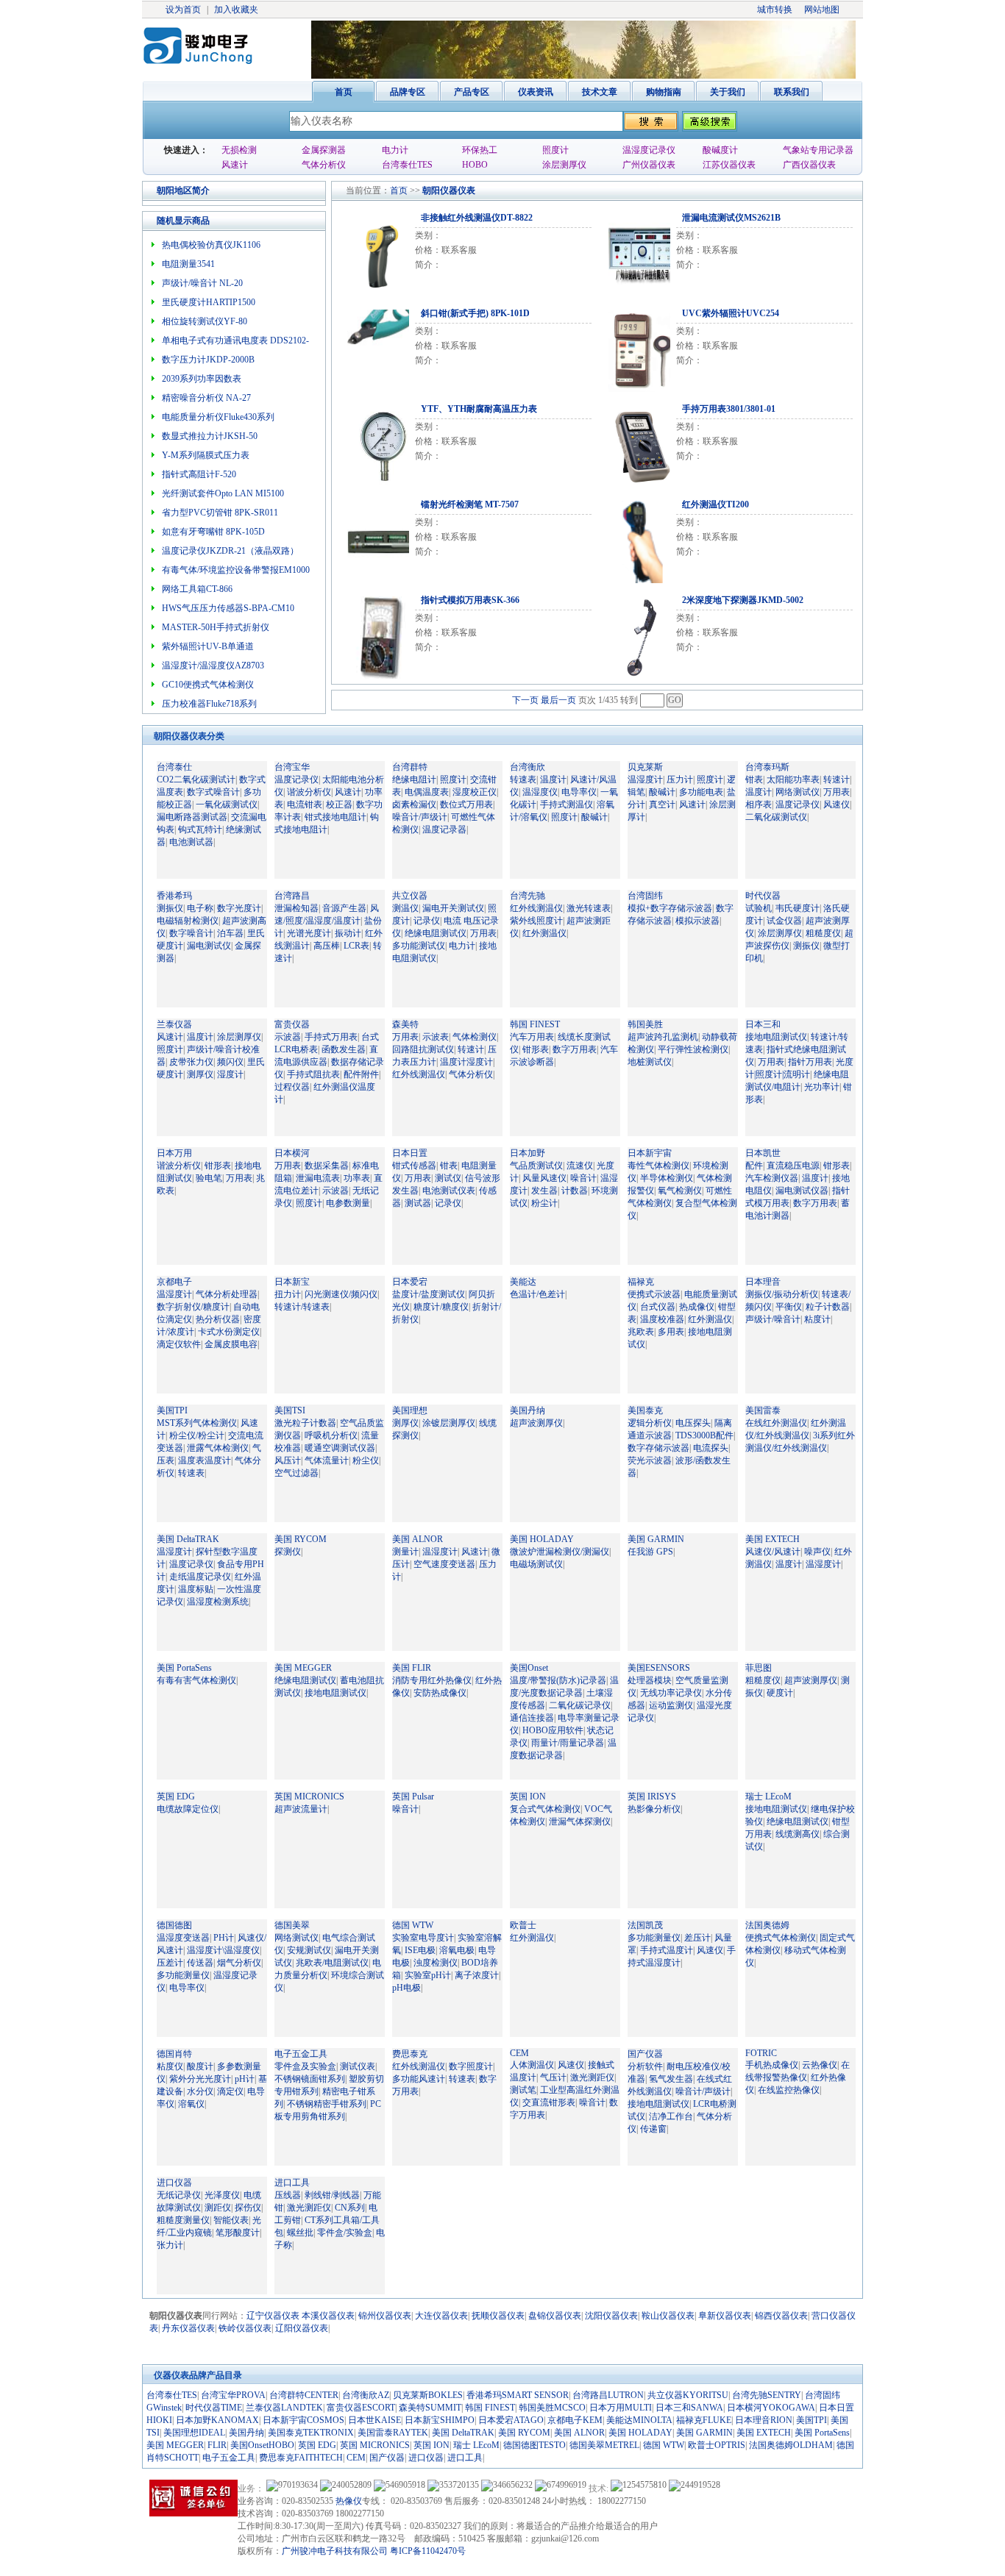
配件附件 (361, 1074)
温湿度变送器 (183, 1938)
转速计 (837, 779)
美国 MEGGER (303, 1668)
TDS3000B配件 (704, 1435)
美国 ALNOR (418, 1539)
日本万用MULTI (621, 2408)
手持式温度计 (667, 1950)
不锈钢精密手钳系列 (327, 2104)
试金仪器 (784, 921)
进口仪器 (174, 2183)
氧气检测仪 (680, 1191)
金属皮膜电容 (231, 1344)
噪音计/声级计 (420, 817)
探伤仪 (248, 2208)
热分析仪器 (218, 1319)
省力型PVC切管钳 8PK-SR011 (220, 513)
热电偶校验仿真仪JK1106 (211, 245)
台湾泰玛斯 (767, 767)
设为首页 (183, 10)
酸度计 (200, 2066)
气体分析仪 (324, 165)
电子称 (200, 908)
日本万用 (174, 1153)
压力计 (680, 779)
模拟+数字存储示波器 (670, 908)
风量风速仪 (544, 1178)
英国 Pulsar (413, 1797)
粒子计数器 (828, 1307)
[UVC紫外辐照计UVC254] (636, 348)
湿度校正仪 (475, 792)
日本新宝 (292, 1282)
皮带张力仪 (191, 1062)
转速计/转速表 (302, 1307)
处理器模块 (650, 1680)
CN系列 (350, 2208)
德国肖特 (174, 2054)
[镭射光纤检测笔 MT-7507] (375, 539)
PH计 (224, 1938)
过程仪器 (292, 1087)
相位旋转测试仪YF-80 (205, 321)
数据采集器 (327, 1166)
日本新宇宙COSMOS (303, 2420)
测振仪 (170, 908)
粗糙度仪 (823, 933)
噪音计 (583, 1178)
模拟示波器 (697, 921)
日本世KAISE (374, 2420)
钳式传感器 (414, 1166)
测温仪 (405, 908)
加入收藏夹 (236, 10)
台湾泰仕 (174, 767)
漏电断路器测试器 (192, 817)
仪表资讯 (536, 92)
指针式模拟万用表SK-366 (470, 600)
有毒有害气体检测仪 (196, 1680)
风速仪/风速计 (773, 1552)
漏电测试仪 (209, 946)
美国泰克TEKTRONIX (311, 2433)
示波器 (288, 1037)
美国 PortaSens (184, 1668)
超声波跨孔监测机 (663, 1037)
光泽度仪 (222, 2195)
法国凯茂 (645, 1925)
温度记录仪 (296, 779)
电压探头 (693, 1423)
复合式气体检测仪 (545, 1809)
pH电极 (406, 1988)
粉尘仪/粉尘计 (197, 1435)
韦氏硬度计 (798, 908)
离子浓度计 (477, 1975)
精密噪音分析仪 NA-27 (206, 398)
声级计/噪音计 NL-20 (202, 283)
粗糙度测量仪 (183, 2220)
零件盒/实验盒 (345, 2233)
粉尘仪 (366, 1460)
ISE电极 (420, 1950)
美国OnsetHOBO (262, 2445)
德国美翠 (292, 1925)
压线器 (288, 2195)
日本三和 (763, 1024)
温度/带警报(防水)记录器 (558, 1680)
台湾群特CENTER (304, 2395)
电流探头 (711, 1448)
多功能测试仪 (419, 946)
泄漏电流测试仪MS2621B (731, 218)
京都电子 (174, 1282)
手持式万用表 (331, 1037)
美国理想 (410, 1410)
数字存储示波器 (658, 1448)
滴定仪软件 (179, 1344)
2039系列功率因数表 (202, 379)
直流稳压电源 (793, 1166)
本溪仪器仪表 (328, 2316)
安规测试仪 (309, 1950)
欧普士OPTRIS (717, 2445)
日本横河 (292, 1153)
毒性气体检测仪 (658, 1166)
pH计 (245, 2079)
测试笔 (523, 2090)
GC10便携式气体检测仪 (208, 685)
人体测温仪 (532, 2065)
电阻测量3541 (188, 264)
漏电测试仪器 (802, 1191)
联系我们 (792, 92)
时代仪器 (763, 896)
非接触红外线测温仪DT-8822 (477, 218)
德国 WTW (413, 1925)
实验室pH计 (428, 1975)
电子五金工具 (301, 2054)
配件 (754, 1166)
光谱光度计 (309, 933)
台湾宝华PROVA (233, 2395)
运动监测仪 (671, 1705)
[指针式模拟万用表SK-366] (375, 635)
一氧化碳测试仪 (227, 804)
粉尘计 (544, 1203)
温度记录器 (444, 829)
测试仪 (448, 1178)
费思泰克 (410, 2054)
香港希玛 (174, 896)
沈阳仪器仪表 (611, 2316)
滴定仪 (230, 2091)
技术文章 (600, 92)
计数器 (575, 1191)
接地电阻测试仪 (776, 1037)
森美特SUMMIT (430, 2408)
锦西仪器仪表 (781, 2316)
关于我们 (728, 92)
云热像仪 (820, 2065)
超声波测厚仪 (536, 1423)
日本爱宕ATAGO (511, 2420)
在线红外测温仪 (776, 1423)
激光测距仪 (592, 2077)
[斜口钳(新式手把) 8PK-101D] (375, 348)
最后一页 (558, 700)
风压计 (288, 1460)
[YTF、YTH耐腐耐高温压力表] (375, 443)
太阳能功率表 (793, 779)
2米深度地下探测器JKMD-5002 (743, 600)
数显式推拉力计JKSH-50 (210, 436)
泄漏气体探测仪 (580, 1822)
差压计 (697, 1938)
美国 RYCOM (301, 1539)
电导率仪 (579, 792)
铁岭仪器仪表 (245, 2328)
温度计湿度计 (466, 1062)
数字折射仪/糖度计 (193, 1307)
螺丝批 (300, 2233)
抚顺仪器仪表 (498, 2316)
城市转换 (775, 10)
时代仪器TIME (214, 2408)
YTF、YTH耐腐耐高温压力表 (479, 409)
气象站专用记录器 (818, 150)
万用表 (837, 792)
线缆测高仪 (798, 1834)
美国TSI (290, 1410)
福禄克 (641, 1282)
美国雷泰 (763, 1410)
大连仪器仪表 (441, 2316)
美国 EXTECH (773, 1539)
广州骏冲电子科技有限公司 (335, 2551)
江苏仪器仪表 (729, 165)
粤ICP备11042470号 (428, 2551)
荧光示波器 (650, 1460)
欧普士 (523, 1925)
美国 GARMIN (656, 1539)
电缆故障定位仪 (188, 1809)
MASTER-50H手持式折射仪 (216, 627)
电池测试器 (191, 842)
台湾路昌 (292, 896)
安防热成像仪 (440, 1693)
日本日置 (410, 1153)
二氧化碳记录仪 (580, 1705)
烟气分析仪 (239, 1963)
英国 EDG (176, 1797)
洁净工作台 (671, 2116)
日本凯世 (763, 1153)
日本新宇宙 (650, 1153)
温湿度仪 (540, 792)
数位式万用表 (466, 804)
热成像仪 (697, 1307)
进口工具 (292, 2183)
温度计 (553, 779)
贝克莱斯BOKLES (428, 2395)
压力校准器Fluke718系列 (209, 704)
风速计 (235, 165)
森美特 (405, 1024)
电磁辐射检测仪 (188, 921)
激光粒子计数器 (305, 1423)
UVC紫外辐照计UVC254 (731, 313)
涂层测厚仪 (564, 165)
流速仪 (580, 1166)
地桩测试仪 (650, 1062)
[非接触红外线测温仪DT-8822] (375, 252)
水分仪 (200, 2091)
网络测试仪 (798, 792)
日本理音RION (764, 2420)
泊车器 (230, 933)
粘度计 (817, 1319)
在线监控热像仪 (789, 2090)
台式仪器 (658, 1307)
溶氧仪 (191, 2104)
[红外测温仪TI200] (636, 539)
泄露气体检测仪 (218, 1448)
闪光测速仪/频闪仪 (341, 1294)
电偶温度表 (427, 792)
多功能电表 (701, 792)
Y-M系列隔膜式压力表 (206, 455)
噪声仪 (817, 1552)
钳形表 (536, 1049)
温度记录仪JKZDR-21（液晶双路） (230, 551)
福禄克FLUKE (704, 2420)
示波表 (436, 1037)
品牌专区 (408, 92)
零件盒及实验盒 (305, 2066)
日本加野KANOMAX (217, 2420)
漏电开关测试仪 (453, 908)
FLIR (217, 2445)
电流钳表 (305, 804)
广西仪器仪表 (809, 165)
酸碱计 (594, 817)
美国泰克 (645, 1410)
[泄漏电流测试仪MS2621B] (636, 252)
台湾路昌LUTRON (608, 2395)
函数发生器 (344, 1049)
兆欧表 (641, 1332)
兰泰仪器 (174, 1024)
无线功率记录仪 (671, 1693)
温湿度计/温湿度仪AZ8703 (213, 666)
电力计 (395, 150)
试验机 (759, 908)
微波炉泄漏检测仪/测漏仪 (560, 1552)
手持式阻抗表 (313, 1074)
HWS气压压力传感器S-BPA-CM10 (228, 608)
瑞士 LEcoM (768, 1797)
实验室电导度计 (423, 1938)
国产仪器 (645, 2054)
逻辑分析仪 (650, 1423)
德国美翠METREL (604, 2445)
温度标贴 (196, 1589)
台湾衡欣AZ (366, 2395)
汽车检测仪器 (772, 1178)
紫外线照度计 (536, 921)
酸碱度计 (720, 150)
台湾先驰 (528, 896)
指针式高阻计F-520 (199, 474)
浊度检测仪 (436, 1963)
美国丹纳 (528, 1410)
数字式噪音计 (213, 792)
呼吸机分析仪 (331, 1435)
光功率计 (822, 1087)
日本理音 (763, 1282)
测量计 (405, 1552)
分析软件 (645, 2066)
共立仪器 (410, 896)
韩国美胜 (645, 1024)
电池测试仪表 (449, 1191)
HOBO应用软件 (553, 1730)
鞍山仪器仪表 (668, 2316)
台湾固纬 (645, 896)
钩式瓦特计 (200, 829)
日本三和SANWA (689, 2408)
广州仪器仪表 (649, 165)
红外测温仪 (544, 933)
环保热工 (480, 150)
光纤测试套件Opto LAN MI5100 (223, 493)
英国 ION (528, 1797)
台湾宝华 (292, 767)
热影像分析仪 (654, 1809)
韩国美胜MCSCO (552, 2408)
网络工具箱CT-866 (197, 589)
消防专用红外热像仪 (432, 1680)
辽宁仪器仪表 (273, 2316)
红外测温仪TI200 (715, 504)
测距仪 (218, 2208)
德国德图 (174, 1925)
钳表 (754, 779)
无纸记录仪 (179, 2195)
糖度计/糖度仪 (441, 1307)
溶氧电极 (457, 1950)
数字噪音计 (191, 933)
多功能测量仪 (183, 1975)
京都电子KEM (575, 2420)
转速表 (523, 779)
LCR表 (356, 946)
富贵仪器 (292, 1024)
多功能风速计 (419, 2079)
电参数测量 (348, 1203)
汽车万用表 (532, 1037)
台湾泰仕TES (407, 165)
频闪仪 (230, 1062)
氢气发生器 (671, 2079)
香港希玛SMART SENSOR (518, 2395)
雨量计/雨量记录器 (568, 1743)
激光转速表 (589, 908)
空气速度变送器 (444, 1564)
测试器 (418, 1203)
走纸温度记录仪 (200, 1577)
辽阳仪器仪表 (302, 2328)
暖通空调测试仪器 (340, 1448)
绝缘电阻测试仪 (436, 933)
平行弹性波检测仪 (693, 1049)
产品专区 (472, 92)
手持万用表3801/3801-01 (729, 409)
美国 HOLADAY (542, 1539)
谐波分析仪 (309, 792)
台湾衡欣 (528, 767)
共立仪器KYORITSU (688, 2395)
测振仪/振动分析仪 (782, 1294)
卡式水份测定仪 (229, 1332)
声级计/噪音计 (773, 1319)
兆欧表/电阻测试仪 (332, 1963)
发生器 (544, 1191)
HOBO (475, 165)
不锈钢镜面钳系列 (310, 2079)
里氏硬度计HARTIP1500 (209, 302)
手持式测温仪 (567, 804)
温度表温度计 (205, 1460)
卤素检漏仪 (414, 804)
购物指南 (664, 92)
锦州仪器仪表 (385, 2316)
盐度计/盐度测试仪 (429, 1294)
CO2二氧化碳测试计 (196, 779)
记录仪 (427, 921)
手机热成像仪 (772, 2065)
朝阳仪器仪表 (449, 190)
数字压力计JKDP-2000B (208, 360)
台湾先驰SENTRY (767, 2395)
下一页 (525, 700)
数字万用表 (575, 1049)
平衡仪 (789, 1307)
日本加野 (528, 1153)
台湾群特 (410, 767)
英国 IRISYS (652, 1797)
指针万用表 (810, 1062)
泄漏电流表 (318, 1178)
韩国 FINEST (535, 1024)
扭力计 (288, 1294)
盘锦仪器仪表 (555, 2316)
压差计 (170, 1963)
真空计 (662, 804)
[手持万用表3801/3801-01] (636, 443)
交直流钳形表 (549, 2102)
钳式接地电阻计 (335, 817)
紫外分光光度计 (200, 2079)
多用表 (671, 1332)
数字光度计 (239, 908)
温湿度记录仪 (649, 150)
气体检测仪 (475, 1037)
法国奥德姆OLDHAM (791, 2445)
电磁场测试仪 (536, 1564)
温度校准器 (662, 1319)
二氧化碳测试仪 (776, 817)
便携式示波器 (654, 1294)
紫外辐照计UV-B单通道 (208, 646)
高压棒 (327, 946)
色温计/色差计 (537, 1294)
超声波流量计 (301, 1809)
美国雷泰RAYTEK (393, 2433)
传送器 (200, 1963)
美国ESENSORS (659, 1668)
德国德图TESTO (535, 2445)
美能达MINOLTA (639, 2420)
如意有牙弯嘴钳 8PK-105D (213, 532)
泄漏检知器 (296, 908)
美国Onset (529, 1668)
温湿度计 (645, 779)
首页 (344, 92)
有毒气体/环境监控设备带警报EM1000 (236, 570)
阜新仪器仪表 (725, 2316)
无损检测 (239, 150)
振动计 (348, 933)
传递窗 (653, 2129)
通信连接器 (532, 1718)
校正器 (339, 804)
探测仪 (288, 1552)
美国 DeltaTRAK (188, 1539)
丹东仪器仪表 (188, 2328)
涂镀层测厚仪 (449, 1423)
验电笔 (209, 1178)
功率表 (357, 1178)
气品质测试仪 (536, 1166)
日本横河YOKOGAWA (771, 2408)
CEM (519, 2053)
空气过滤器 (296, 1473)
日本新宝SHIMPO (440, 2420)
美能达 (523, 1282)
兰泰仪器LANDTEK (284, 2408)
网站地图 (822, 10)
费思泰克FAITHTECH (301, 2458)
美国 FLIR (412, 1668)
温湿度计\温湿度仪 (223, 1950)
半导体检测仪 (667, 1178)
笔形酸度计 (238, 2233)
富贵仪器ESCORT (361, 2408)
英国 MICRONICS (309, 1797)
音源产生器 (344, 908)
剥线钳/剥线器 (332, 2195)
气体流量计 (327, 1460)
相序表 (759, 804)
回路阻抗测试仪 (423, 1049)
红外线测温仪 (536, 908)
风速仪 (837, 804)
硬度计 (780, 1693)
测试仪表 (358, 2066)
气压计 (553, 2077)
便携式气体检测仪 (781, 1938)
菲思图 (759, 1668)
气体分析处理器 (227, 1294)
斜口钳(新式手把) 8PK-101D (475, 313)
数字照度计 (471, 2066)
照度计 (555, 150)
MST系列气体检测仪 (197, 1423)
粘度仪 (170, 2066)
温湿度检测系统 (218, 1602)
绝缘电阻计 (414, 779)
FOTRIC (761, 2053)
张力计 (170, 2245)
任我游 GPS (650, 1552)
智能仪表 (231, 2220)
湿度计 (230, 1074)
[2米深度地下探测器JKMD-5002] (636, 635)
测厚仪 (200, 1074)
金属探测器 (324, 150)
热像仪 (349, 2501)
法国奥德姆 (767, 1925)
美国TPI (172, 1410)
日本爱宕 (410, 1282)
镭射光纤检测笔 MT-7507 (470, 504)
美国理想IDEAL (194, 2433)
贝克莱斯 (645, 767)
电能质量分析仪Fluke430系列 (218, 417)
